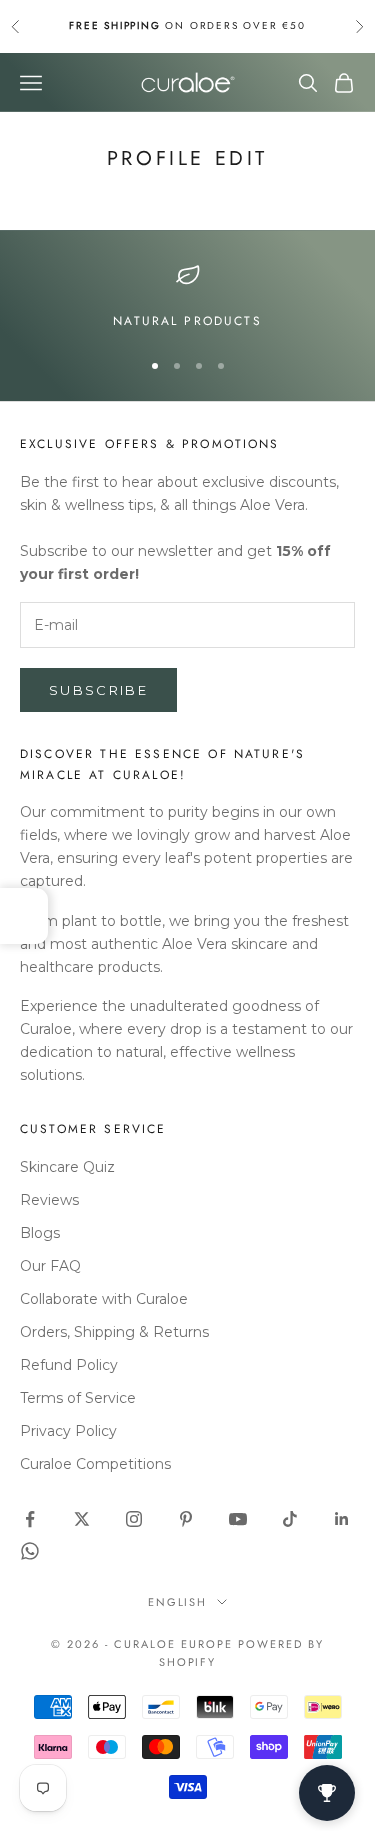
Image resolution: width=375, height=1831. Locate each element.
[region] (187, 297)
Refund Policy (69, 1365)
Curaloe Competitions (95, 1464)
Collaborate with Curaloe (104, 1299)
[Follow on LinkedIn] (342, 1519)
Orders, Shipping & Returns (114, 1332)
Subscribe (98, 690)
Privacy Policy (68, 1431)
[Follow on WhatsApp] (30, 1551)
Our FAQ (50, 1266)
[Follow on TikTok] (290, 1519)
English (178, 1602)
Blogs (40, 1233)
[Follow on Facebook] (30, 1519)
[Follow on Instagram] (134, 1519)
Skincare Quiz (67, 1167)
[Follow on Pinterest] (186, 1519)
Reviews (49, 1200)
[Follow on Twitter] (82, 1519)
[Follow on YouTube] (238, 1519)
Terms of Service (78, 1398)
